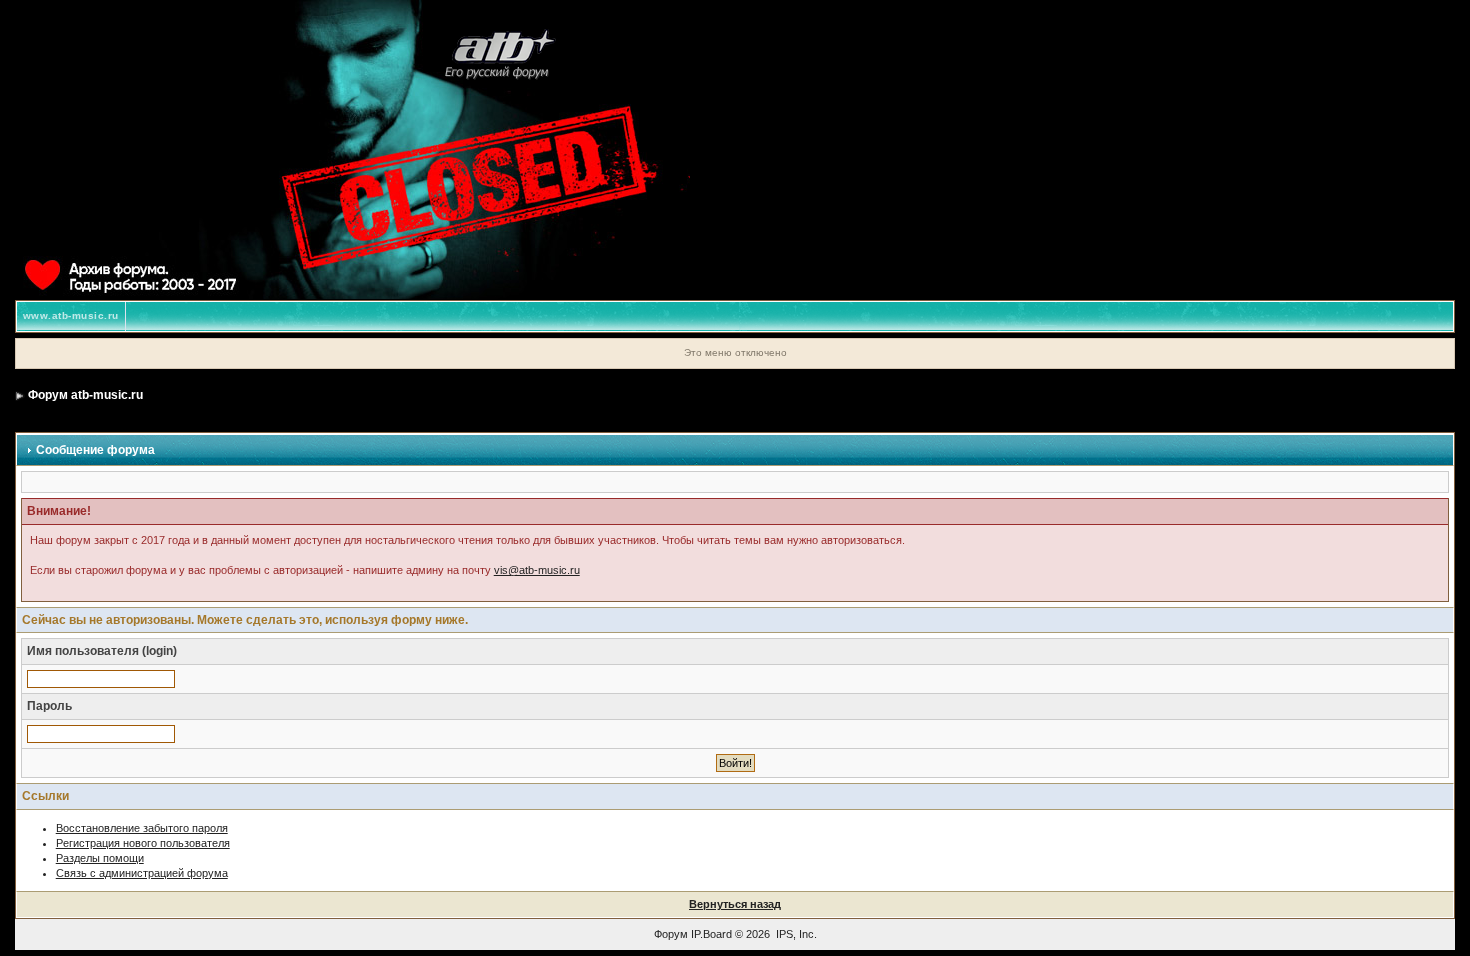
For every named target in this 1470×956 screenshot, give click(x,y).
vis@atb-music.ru (537, 570)
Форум (671, 934)
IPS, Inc (795, 934)
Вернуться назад (735, 904)
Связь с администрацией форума (142, 873)
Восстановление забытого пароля (142, 828)
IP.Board (711, 934)
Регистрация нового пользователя (143, 843)
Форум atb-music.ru (85, 395)
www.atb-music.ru (71, 315)
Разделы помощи (100, 858)
